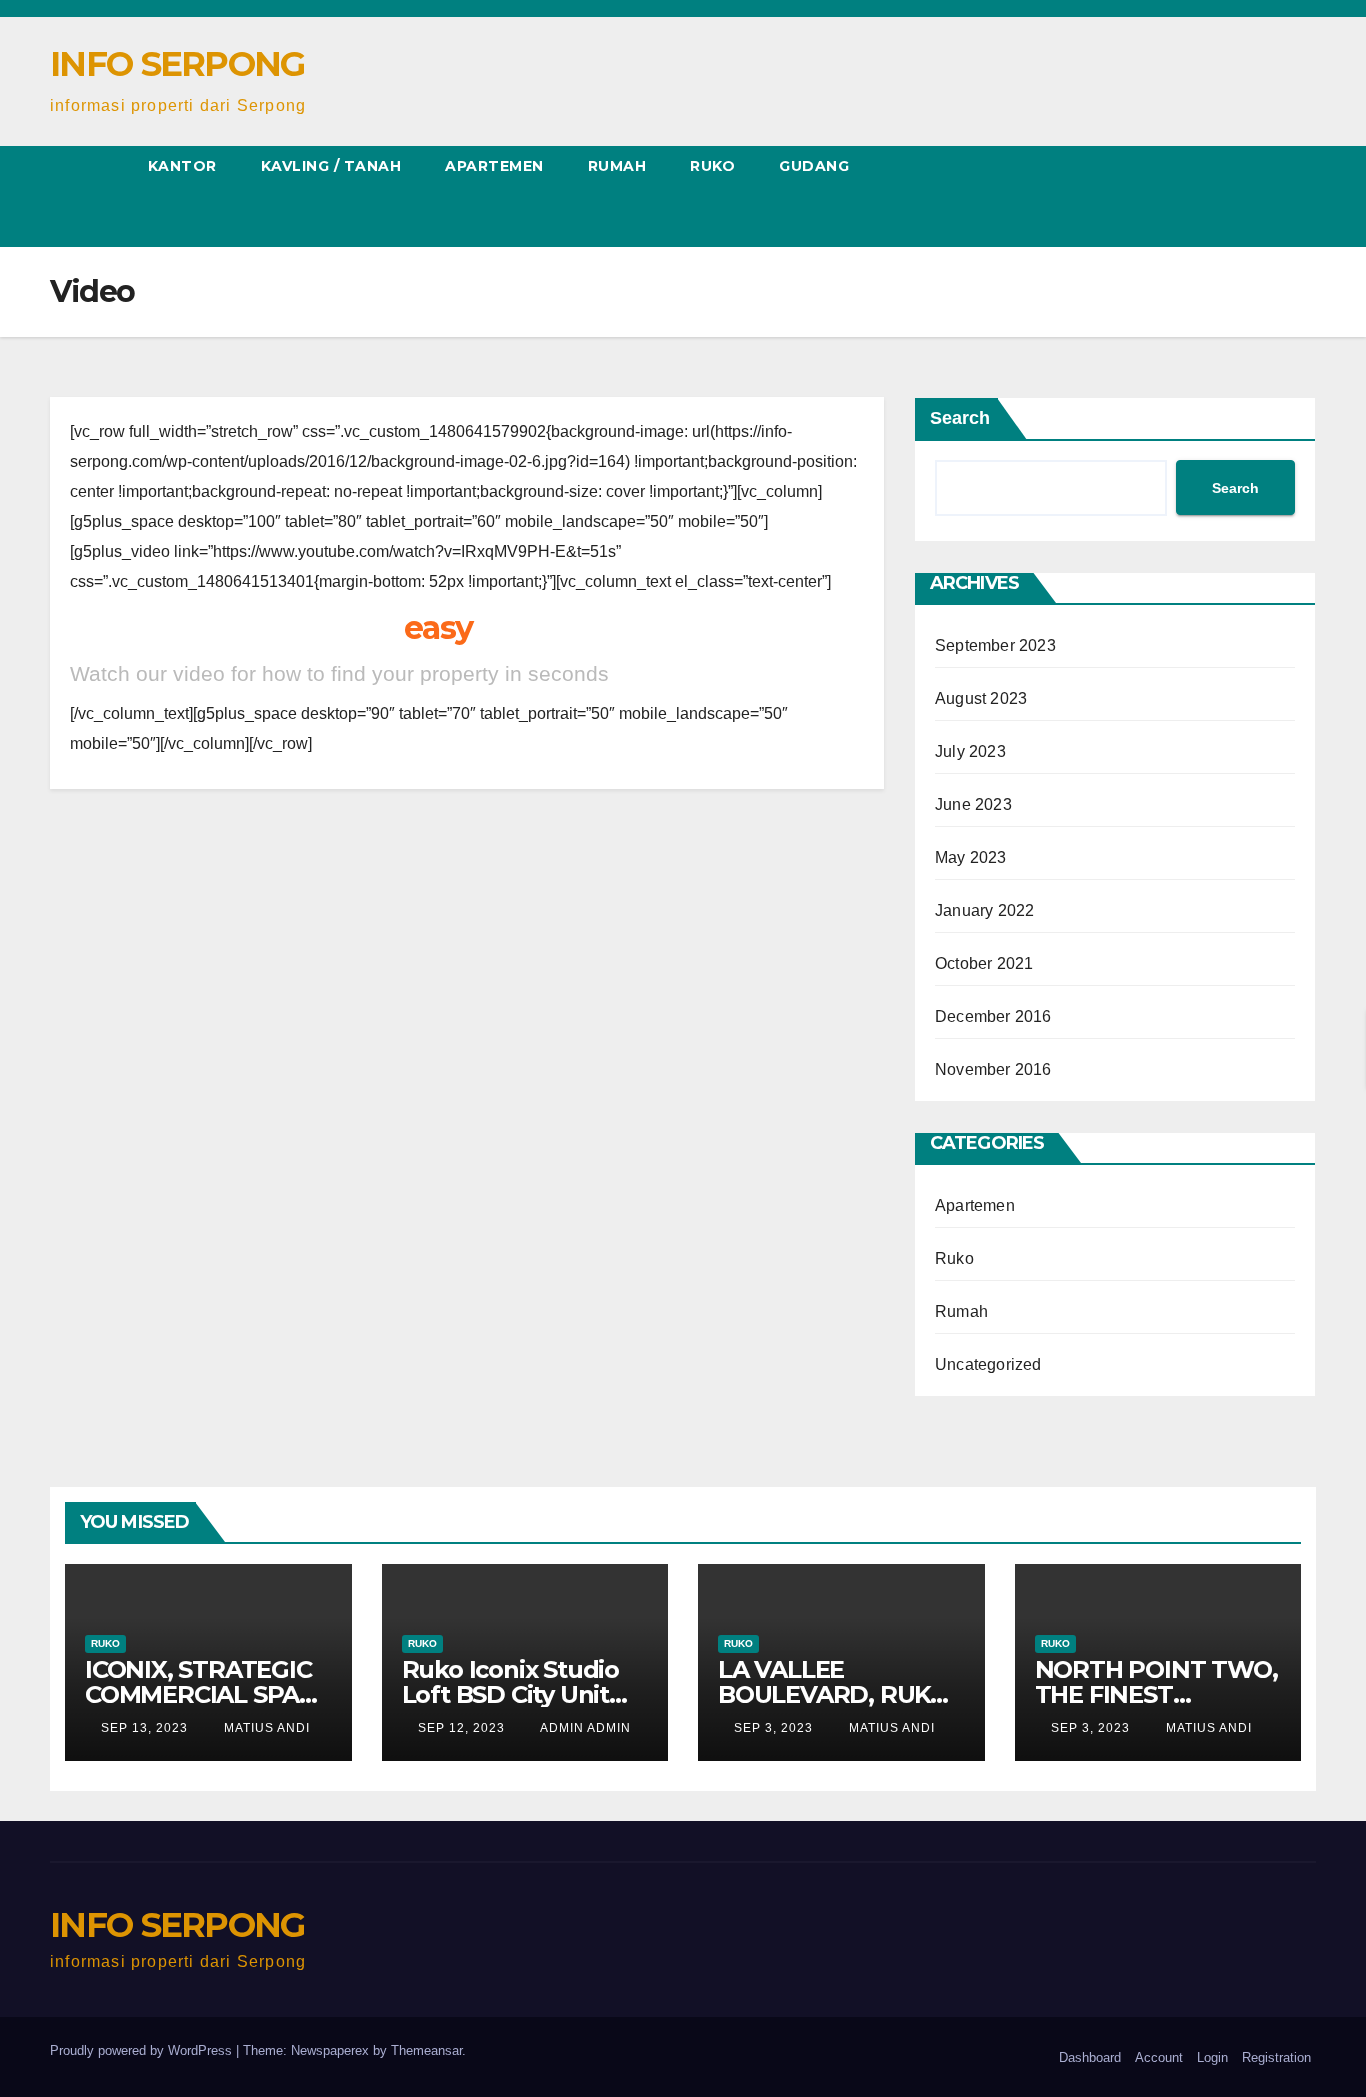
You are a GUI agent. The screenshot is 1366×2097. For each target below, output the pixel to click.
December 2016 (993, 1016)
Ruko (712, 166)
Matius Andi (265, 1728)
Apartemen (494, 166)
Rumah (617, 166)
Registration (1276, 2057)
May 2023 (971, 857)
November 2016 (993, 1069)
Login (1212, 2057)
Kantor (182, 166)
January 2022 (984, 910)
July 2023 (970, 751)
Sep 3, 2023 (773, 1728)
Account (1159, 2057)
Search (960, 418)
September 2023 (995, 645)
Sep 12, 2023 (461, 1728)
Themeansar (426, 2050)
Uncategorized (988, 1364)
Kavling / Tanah (331, 166)
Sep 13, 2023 (144, 1728)
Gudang (814, 166)
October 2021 (984, 963)
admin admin (584, 1728)
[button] (56, 201)
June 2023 (973, 804)
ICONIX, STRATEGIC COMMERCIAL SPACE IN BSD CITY (207, 1694)
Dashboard (1090, 2057)
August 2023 (981, 698)
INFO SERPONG (177, 64)
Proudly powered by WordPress (143, 2050)
